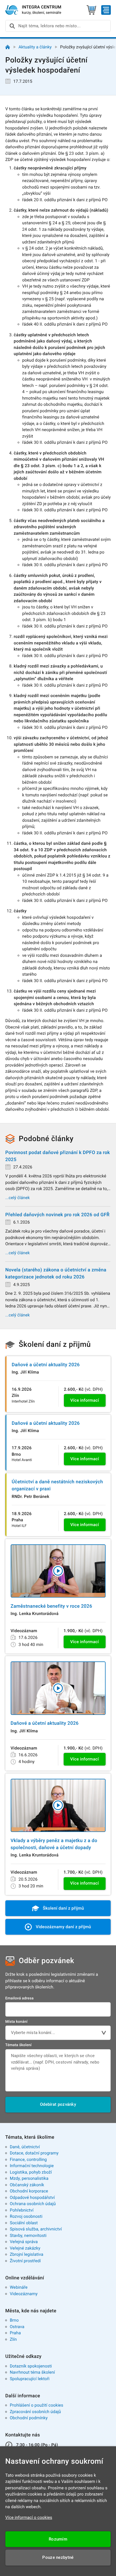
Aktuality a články (35, 47)
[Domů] (8, 47)
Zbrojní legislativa (27, 2254)
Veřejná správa (24, 2242)
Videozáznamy (24, 2294)
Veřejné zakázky (25, 2248)
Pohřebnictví (22, 2210)
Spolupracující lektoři (30, 2379)
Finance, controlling (28, 2160)
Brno (14, 2320)
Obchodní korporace (29, 2191)
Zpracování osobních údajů (35, 2412)
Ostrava (17, 2327)
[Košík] (91, 10)
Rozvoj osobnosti (26, 2216)
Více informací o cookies (29, 2517)
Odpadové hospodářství (32, 2198)
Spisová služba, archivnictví (36, 2229)
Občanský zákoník (27, 2185)
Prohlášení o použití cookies (37, 2405)
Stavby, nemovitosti (28, 2235)
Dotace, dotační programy (34, 2153)
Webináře (19, 2287)
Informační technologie (32, 2166)
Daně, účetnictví (25, 2147)
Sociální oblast (24, 2223)
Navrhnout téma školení (32, 2372)
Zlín (13, 2339)
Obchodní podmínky (29, 2418)
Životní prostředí (25, 2261)
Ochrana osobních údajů (33, 2204)
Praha (15, 2333)
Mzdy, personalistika (29, 2178)
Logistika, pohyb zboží (31, 2172)
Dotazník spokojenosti (31, 2366)
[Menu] (106, 10)
